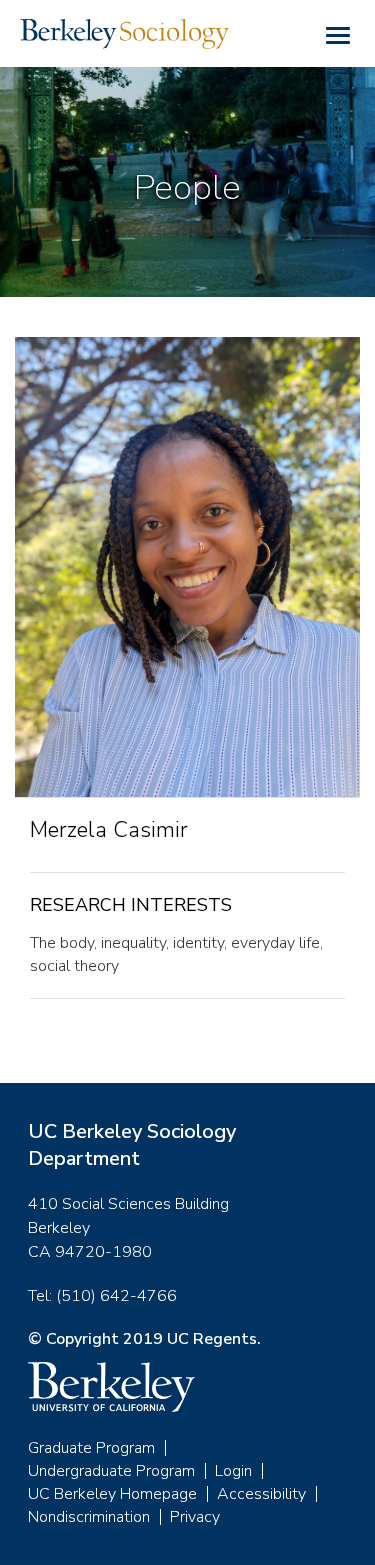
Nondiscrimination (89, 1517)
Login (233, 1471)
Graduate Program (91, 1448)
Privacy (195, 1517)
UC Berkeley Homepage (112, 1494)
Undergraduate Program (111, 1471)
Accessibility (261, 1494)
